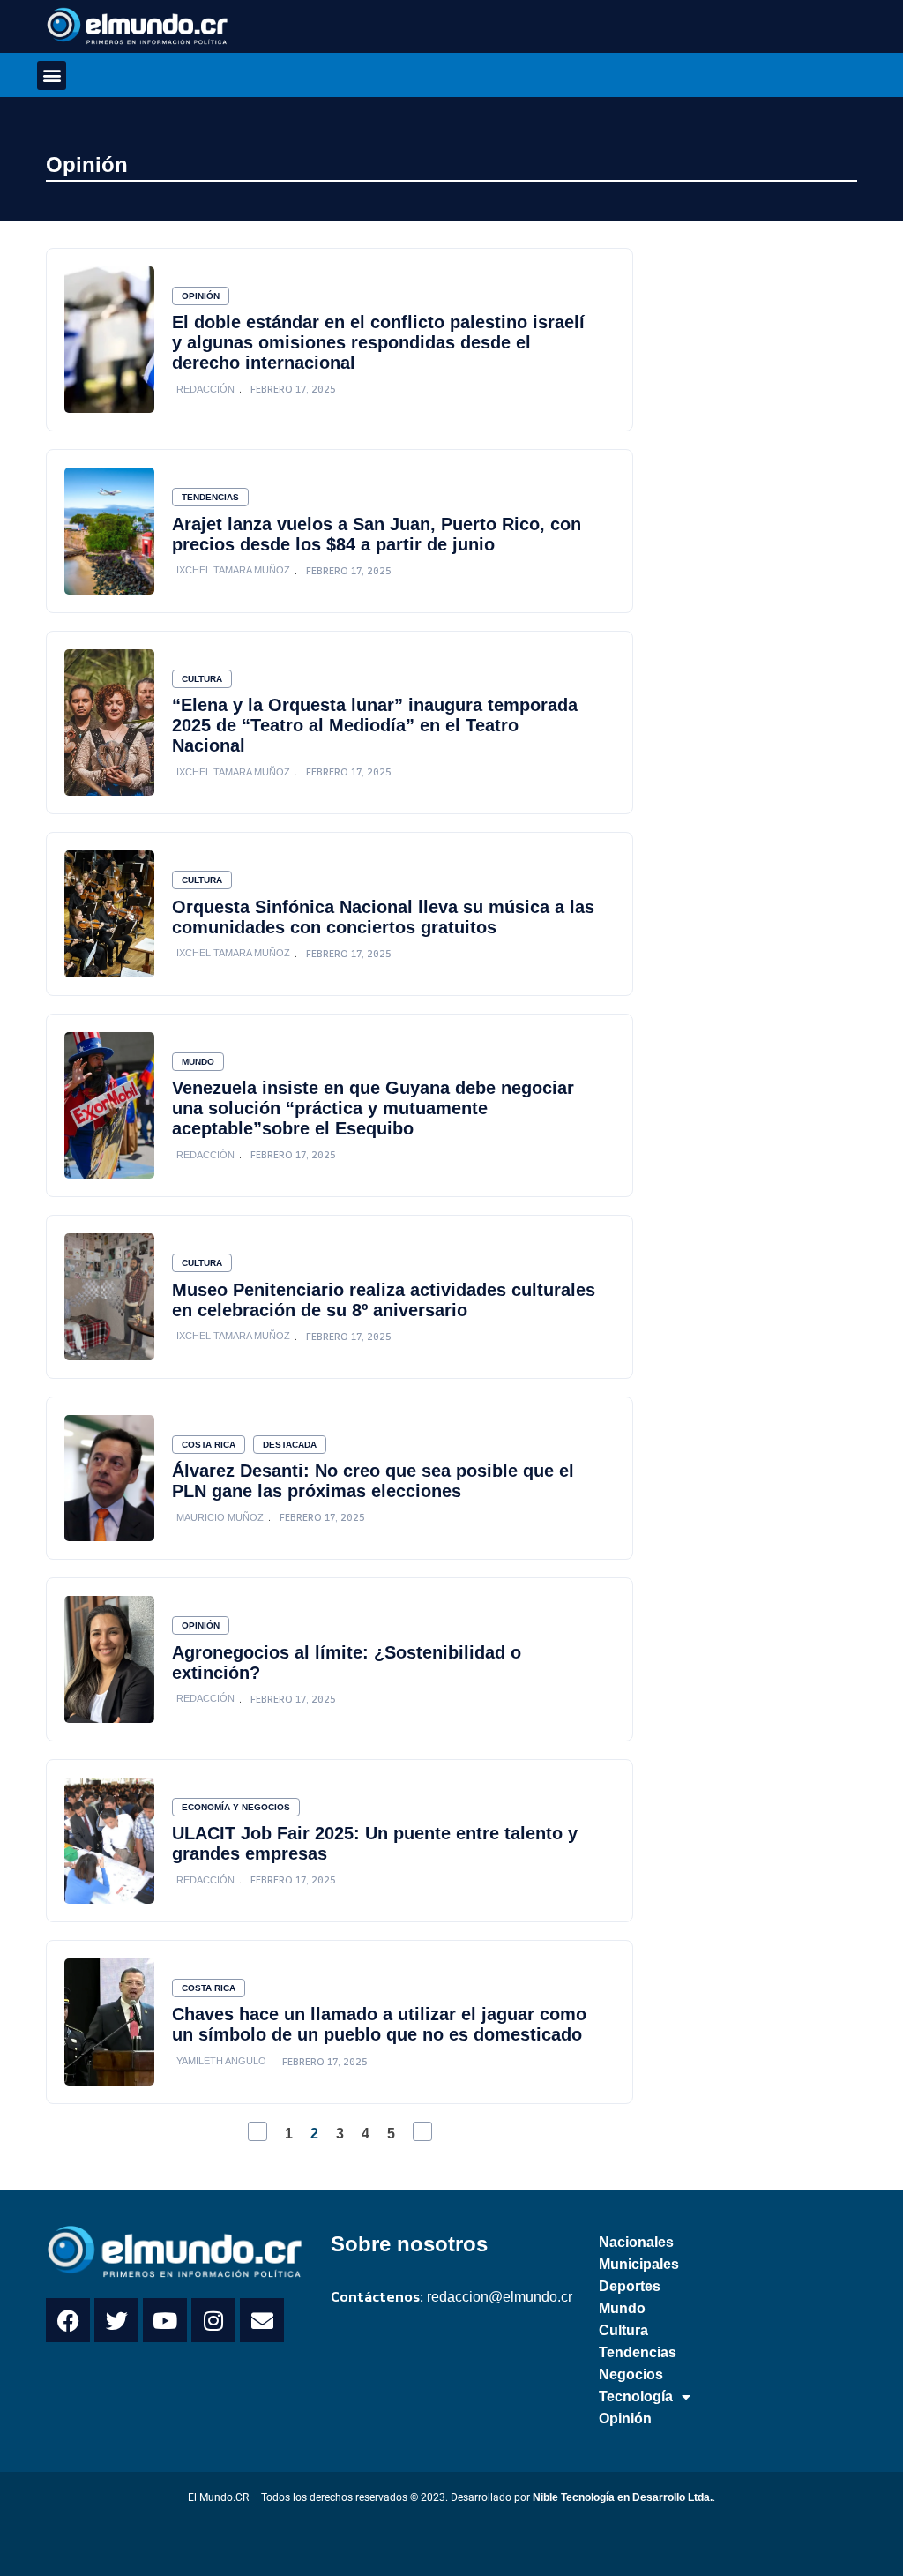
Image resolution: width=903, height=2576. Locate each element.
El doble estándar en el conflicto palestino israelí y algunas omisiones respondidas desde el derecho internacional (378, 342)
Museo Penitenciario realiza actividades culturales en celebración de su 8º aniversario (384, 1300)
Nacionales (636, 2242)
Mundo (198, 1062)
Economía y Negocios (236, 1807)
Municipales (639, 2264)
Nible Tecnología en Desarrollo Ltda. (623, 2497)
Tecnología (636, 2396)
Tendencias (210, 497)
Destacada (290, 1445)
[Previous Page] (257, 2131)
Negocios (631, 2374)
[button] (52, 75)
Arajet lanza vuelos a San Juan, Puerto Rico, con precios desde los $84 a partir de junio (377, 534)
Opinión (87, 165)
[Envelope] (262, 2320)
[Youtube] (165, 2320)
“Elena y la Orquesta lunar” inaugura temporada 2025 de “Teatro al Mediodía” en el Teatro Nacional (375, 725)
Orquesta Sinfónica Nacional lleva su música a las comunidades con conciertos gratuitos (383, 917)
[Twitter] (116, 2320)
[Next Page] (422, 2131)
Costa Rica (209, 1445)
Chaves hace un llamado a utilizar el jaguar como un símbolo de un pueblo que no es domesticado (379, 2024)
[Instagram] (213, 2320)
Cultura (202, 679)
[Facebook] (68, 2320)
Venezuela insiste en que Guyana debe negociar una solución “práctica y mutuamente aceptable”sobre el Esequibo (373, 1108)
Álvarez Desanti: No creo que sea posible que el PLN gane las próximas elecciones (373, 1481)
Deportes (630, 2286)
